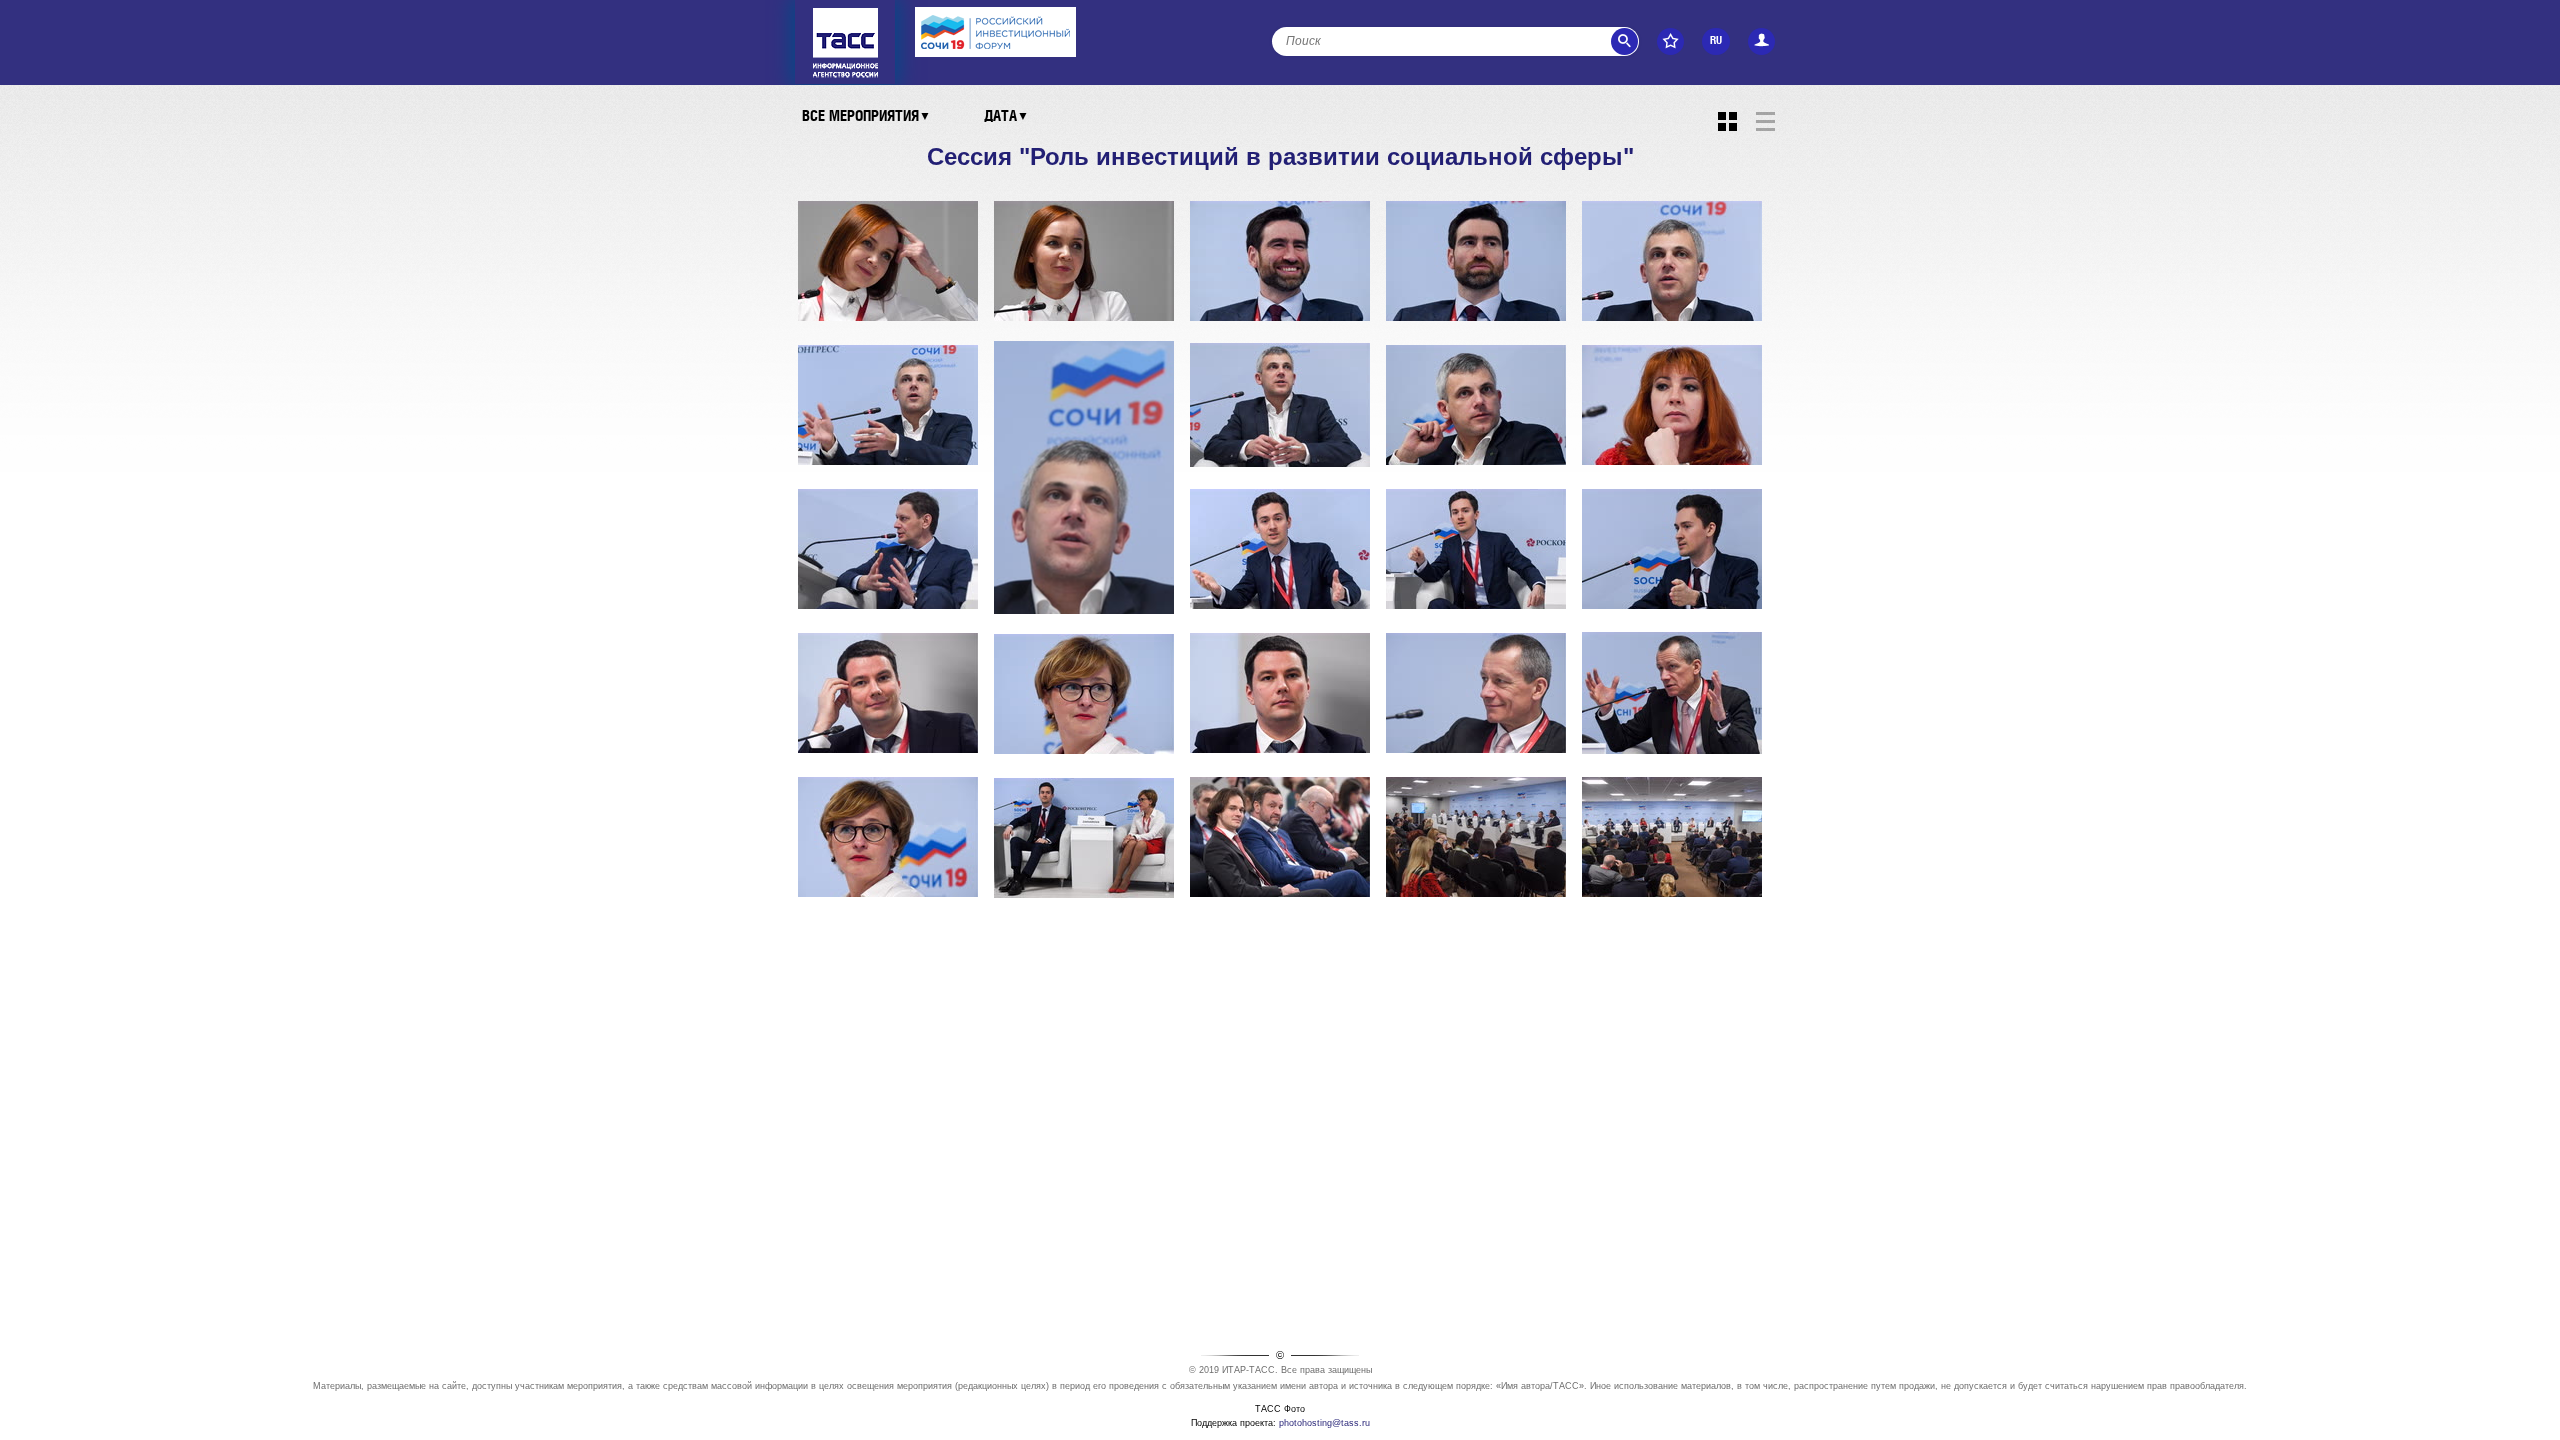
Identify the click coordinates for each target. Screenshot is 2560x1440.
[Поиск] (1624, 41)
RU (1716, 41)
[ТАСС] (845, 14)
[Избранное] (1670, 41)
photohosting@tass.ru (1324, 1423)
